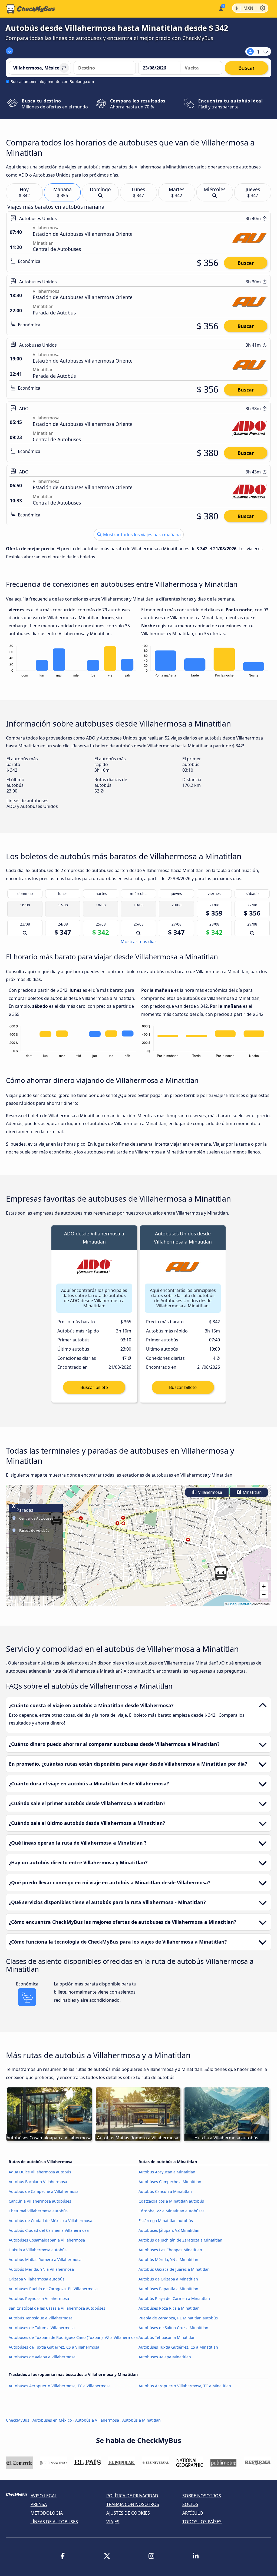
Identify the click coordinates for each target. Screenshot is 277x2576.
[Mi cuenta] (221, 8)
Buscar (246, 263)
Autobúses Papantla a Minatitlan (168, 2289)
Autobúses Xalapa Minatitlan (165, 2357)
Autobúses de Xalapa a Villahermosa (42, 2357)
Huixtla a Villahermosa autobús (38, 2250)
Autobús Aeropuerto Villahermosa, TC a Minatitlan (185, 2386)
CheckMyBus (18, 2420)
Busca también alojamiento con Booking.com (52, 82)
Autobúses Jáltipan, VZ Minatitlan (169, 2230)
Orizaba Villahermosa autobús (37, 2279)
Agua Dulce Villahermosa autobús (40, 2172)
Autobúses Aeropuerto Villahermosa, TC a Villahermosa (60, 2386)
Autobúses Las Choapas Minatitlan (170, 2250)
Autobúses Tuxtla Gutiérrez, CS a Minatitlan (178, 2347)
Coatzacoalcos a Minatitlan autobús (171, 2201)
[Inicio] (31, 9)
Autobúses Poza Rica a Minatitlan (169, 2308)
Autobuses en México (52, 2420)
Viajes (113, 2522)
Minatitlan (252, 1492)
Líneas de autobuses (54, 2522)
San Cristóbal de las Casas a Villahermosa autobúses (57, 2308)
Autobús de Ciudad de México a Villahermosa (50, 2221)
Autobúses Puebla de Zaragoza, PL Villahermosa (53, 2289)
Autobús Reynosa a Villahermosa (39, 2298)
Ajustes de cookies (128, 2513)
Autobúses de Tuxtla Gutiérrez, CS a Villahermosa (54, 2347)
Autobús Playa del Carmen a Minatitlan (174, 2298)
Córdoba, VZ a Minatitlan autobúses (172, 2211)
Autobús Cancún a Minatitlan (165, 2191)
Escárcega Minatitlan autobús (166, 2221)
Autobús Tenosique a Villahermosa (41, 2318)
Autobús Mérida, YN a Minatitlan (168, 2260)
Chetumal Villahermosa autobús (38, 2211)
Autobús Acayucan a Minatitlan (167, 2172)
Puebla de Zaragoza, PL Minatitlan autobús (178, 2318)
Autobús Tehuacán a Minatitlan (167, 2337)
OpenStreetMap (240, 1604)
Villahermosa (210, 1492)
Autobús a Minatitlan (141, 2420)
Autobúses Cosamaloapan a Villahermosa (47, 2240)
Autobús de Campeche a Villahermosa (44, 2191)
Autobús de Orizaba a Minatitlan (168, 2279)
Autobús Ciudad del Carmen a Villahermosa (49, 2230)
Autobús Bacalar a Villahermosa (38, 2182)
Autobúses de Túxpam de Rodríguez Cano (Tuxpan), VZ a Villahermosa (73, 2337)
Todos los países (202, 2522)
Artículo (193, 2513)
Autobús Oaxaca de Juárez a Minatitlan (174, 2269)
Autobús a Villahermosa (97, 2420)
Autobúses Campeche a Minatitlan (170, 2182)
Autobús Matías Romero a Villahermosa (45, 2260)
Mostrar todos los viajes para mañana (141, 535)
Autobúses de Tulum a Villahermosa (42, 2328)
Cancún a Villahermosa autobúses (40, 2201)
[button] (221, 1573)
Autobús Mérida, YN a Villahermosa (41, 2269)
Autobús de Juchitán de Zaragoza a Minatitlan (180, 2240)
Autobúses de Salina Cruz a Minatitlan (173, 2328)
